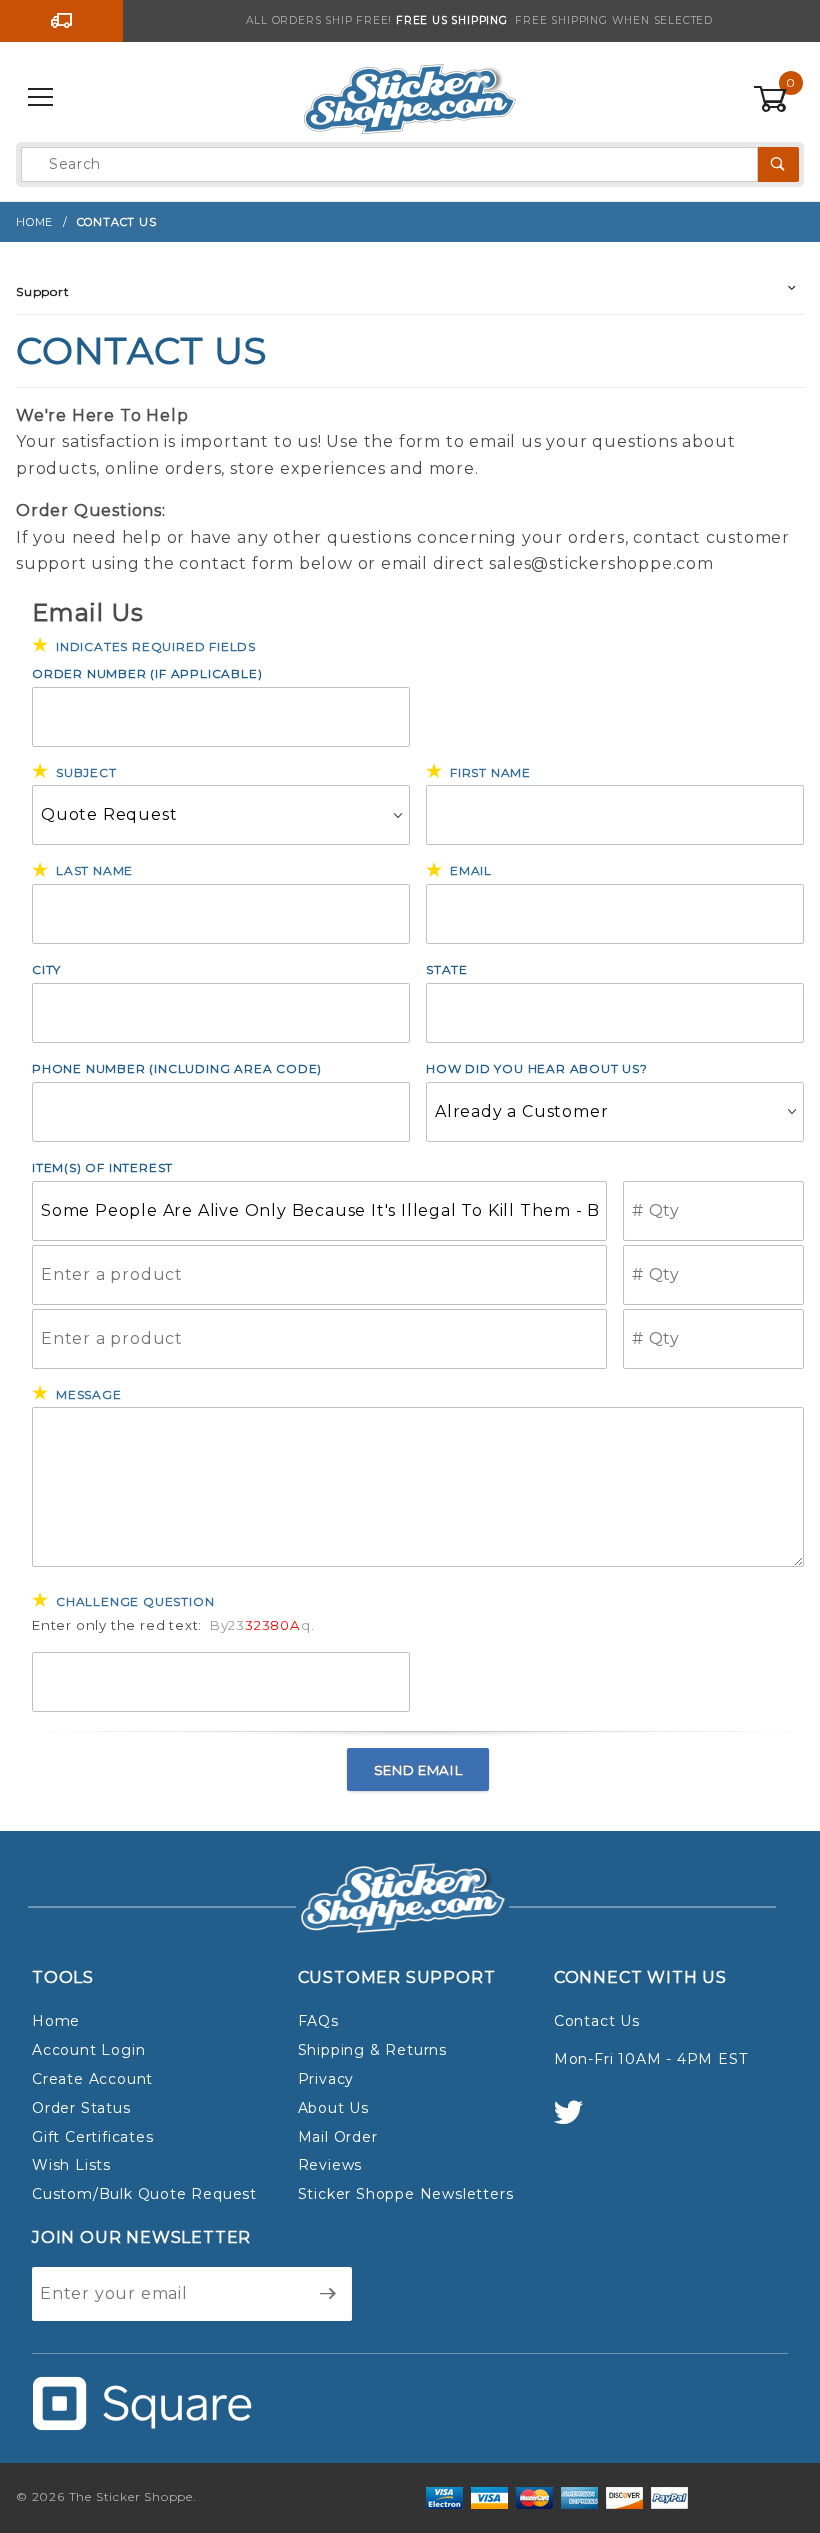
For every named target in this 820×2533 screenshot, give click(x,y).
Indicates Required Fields (156, 646)
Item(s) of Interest (102, 1167)
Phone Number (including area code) (177, 1068)
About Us (333, 2108)
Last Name (94, 870)
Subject (86, 772)
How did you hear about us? (537, 1068)
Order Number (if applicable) (147, 673)
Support (43, 291)
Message (89, 1394)
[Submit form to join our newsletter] (328, 2294)
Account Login (88, 2050)
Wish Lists (71, 2165)
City (46, 969)
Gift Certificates (93, 2137)
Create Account (92, 2079)
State (447, 969)
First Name (490, 772)
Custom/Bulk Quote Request (144, 2194)
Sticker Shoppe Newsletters (406, 2194)
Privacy (326, 2079)
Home (56, 2021)
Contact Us (597, 2021)
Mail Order (338, 2137)
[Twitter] (577, 2121)
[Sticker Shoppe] (409, 97)
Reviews (330, 2165)
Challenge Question (135, 1601)
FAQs (318, 2021)
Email (471, 870)
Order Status (81, 2108)
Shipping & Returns (372, 2050)
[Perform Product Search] (778, 164)
